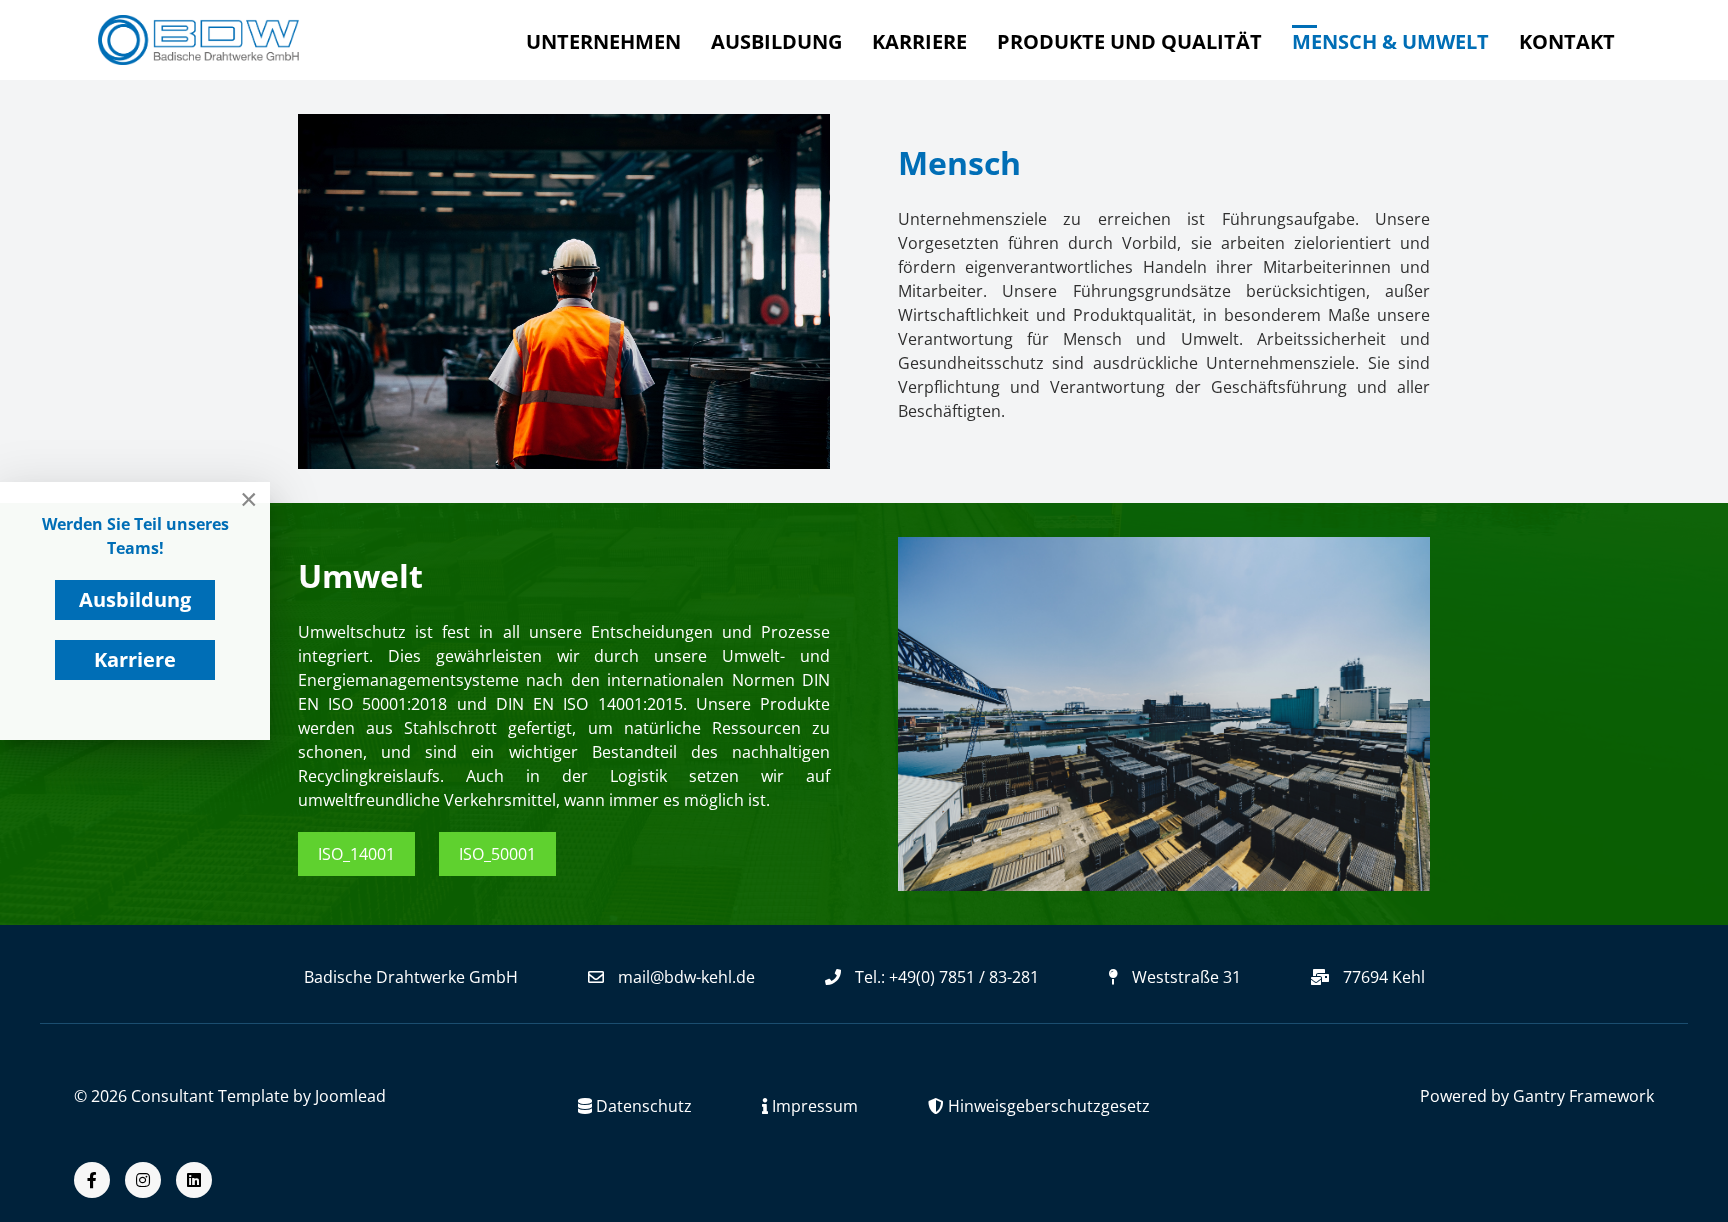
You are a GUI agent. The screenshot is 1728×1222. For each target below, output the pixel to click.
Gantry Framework (1583, 1096)
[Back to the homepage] (198, 40)
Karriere (135, 659)
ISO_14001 (356, 854)
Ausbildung (135, 599)
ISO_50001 (497, 854)
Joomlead (350, 1096)
